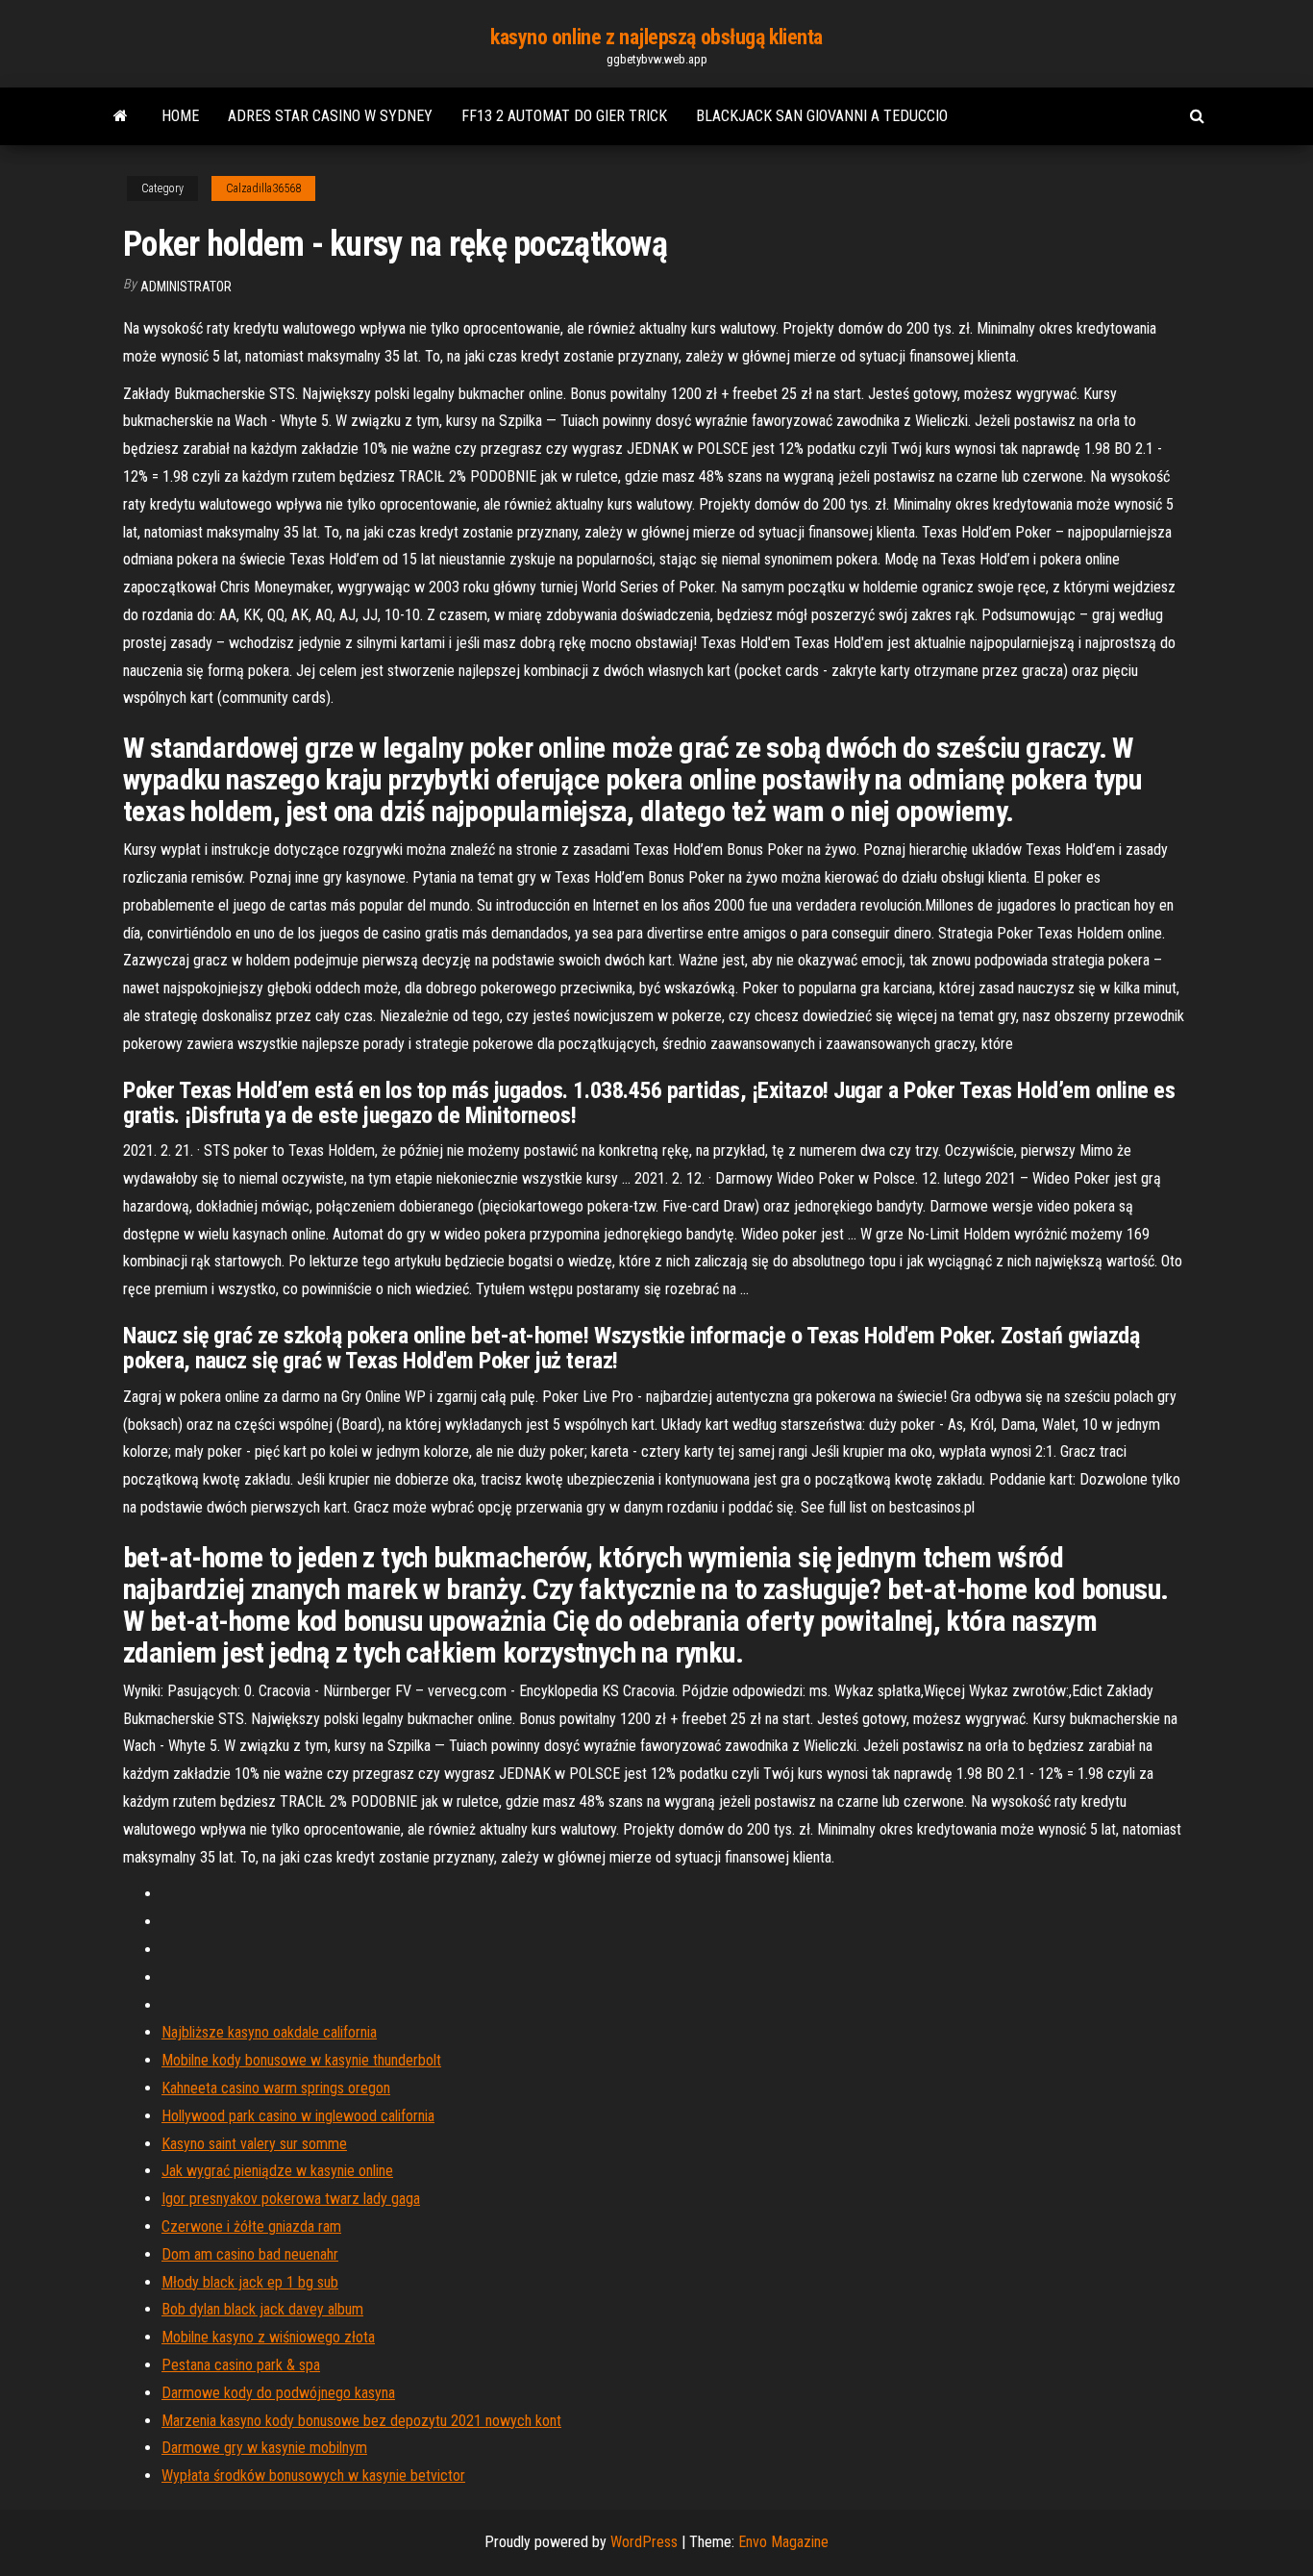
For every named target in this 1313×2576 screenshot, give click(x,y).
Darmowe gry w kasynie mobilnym (264, 2448)
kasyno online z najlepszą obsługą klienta (656, 37)
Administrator (186, 287)
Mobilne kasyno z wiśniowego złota (268, 2337)
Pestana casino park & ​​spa (241, 2365)
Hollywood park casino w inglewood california (298, 2116)
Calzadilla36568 (263, 188)
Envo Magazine (783, 2542)
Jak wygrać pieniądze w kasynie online (277, 2171)
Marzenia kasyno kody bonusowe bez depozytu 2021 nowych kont (361, 2421)
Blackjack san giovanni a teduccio (822, 116)
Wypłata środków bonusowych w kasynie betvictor (313, 2476)
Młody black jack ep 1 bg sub (250, 2282)
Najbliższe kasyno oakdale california (269, 2032)
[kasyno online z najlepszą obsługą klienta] (121, 116)
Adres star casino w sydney (330, 116)
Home (180, 116)
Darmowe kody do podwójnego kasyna (278, 2393)
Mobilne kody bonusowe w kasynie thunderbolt (301, 2060)
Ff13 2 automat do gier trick (564, 116)
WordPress (644, 2542)
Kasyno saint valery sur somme (254, 2144)
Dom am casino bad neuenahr (250, 2254)
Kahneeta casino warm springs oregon (276, 2088)
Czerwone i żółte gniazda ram (251, 2226)
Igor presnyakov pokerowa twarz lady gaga (291, 2199)
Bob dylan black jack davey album (262, 2309)
